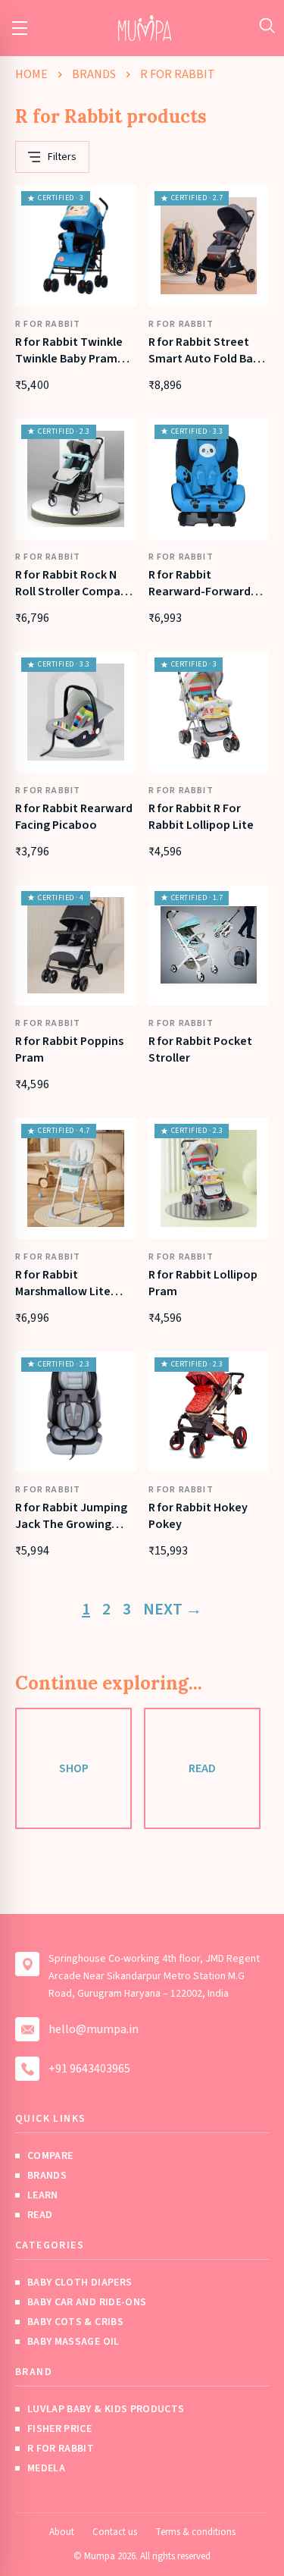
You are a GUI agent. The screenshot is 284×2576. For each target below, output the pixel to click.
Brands (94, 74)
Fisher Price (59, 2429)
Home (31, 74)
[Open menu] (20, 28)
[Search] (267, 25)
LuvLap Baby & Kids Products (106, 2409)
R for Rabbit (61, 2449)
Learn (43, 2195)
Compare (50, 2156)
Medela (46, 2468)
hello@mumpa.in (94, 2029)
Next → (173, 1609)
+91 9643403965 (89, 2069)
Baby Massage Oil (73, 2342)
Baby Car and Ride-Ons (87, 2302)
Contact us (115, 2532)
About (62, 2532)
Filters (62, 157)
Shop (74, 1768)
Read (202, 1768)
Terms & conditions (195, 2532)
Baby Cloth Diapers (80, 2283)
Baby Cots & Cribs (75, 2322)
